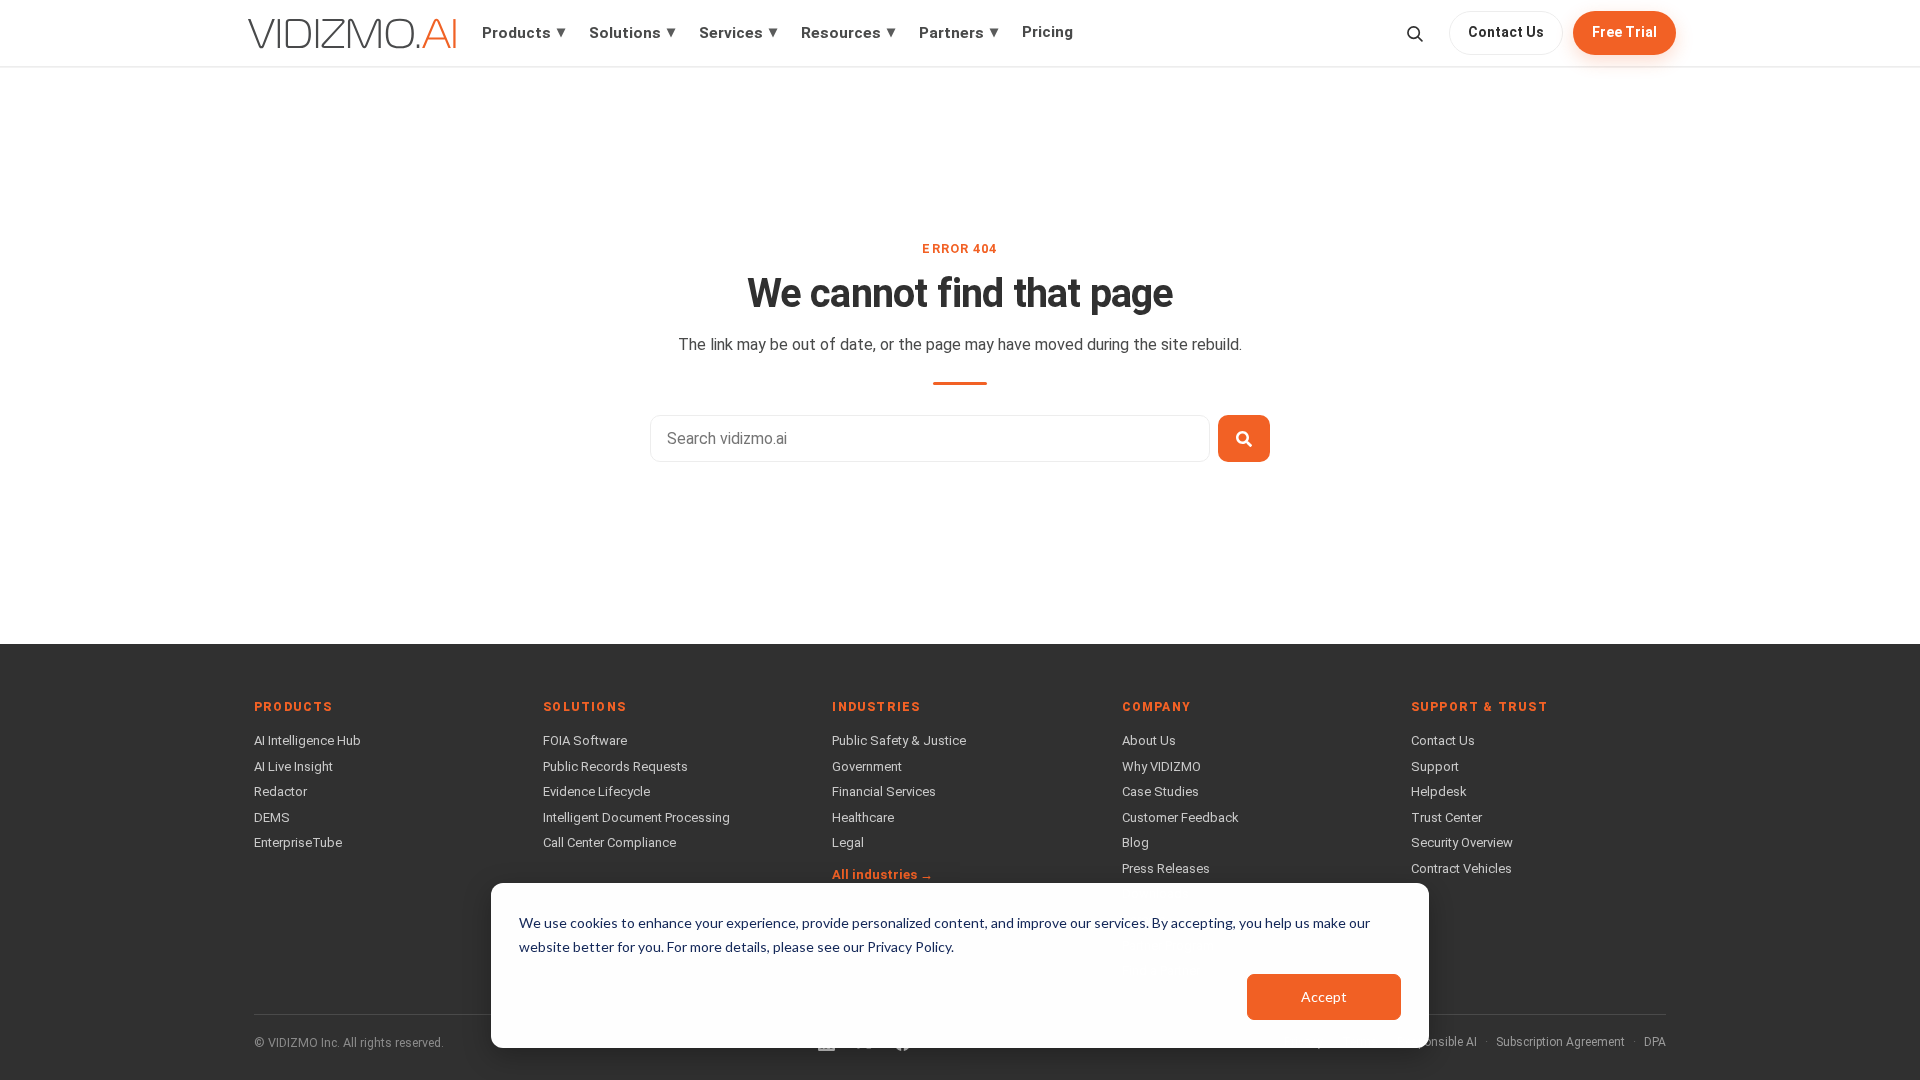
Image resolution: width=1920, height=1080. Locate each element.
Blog (1135, 842)
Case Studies (1160, 791)
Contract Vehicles (1461, 868)
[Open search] (1414, 33)
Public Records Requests (615, 766)
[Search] (1244, 438)
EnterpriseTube (298, 842)
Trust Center (1446, 817)
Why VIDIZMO (1161, 766)
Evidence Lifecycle (596, 791)
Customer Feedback (1180, 817)
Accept (1324, 996)
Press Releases (1166, 868)
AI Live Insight (293, 766)
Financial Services (884, 791)
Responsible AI (1437, 1042)
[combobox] (930, 438)
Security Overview (1462, 842)
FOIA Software (585, 740)
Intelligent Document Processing (636, 817)
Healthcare (863, 817)
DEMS (272, 817)
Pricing (1047, 32)
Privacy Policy (909, 946)
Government (867, 766)
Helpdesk (1439, 791)
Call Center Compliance (609, 842)
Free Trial (1624, 32)
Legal (848, 842)
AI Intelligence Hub (307, 740)
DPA (1655, 1042)
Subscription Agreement (1560, 1042)
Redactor (280, 791)
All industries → (882, 874)
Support (1435, 766)
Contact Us (1506, 32)
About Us (1149, 740)
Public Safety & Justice (899, 740)
